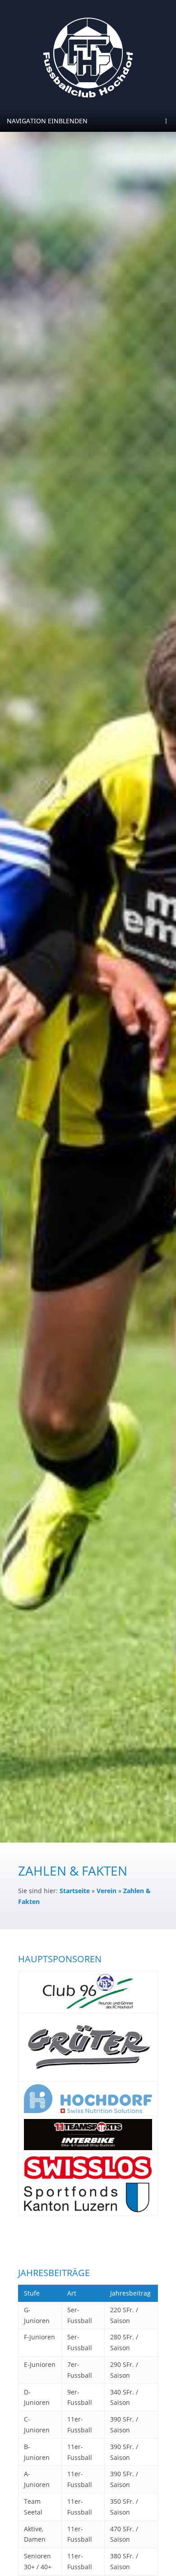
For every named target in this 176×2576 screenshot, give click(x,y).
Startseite (75, 1891)
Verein (107, 1891)
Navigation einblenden (47, 121)
